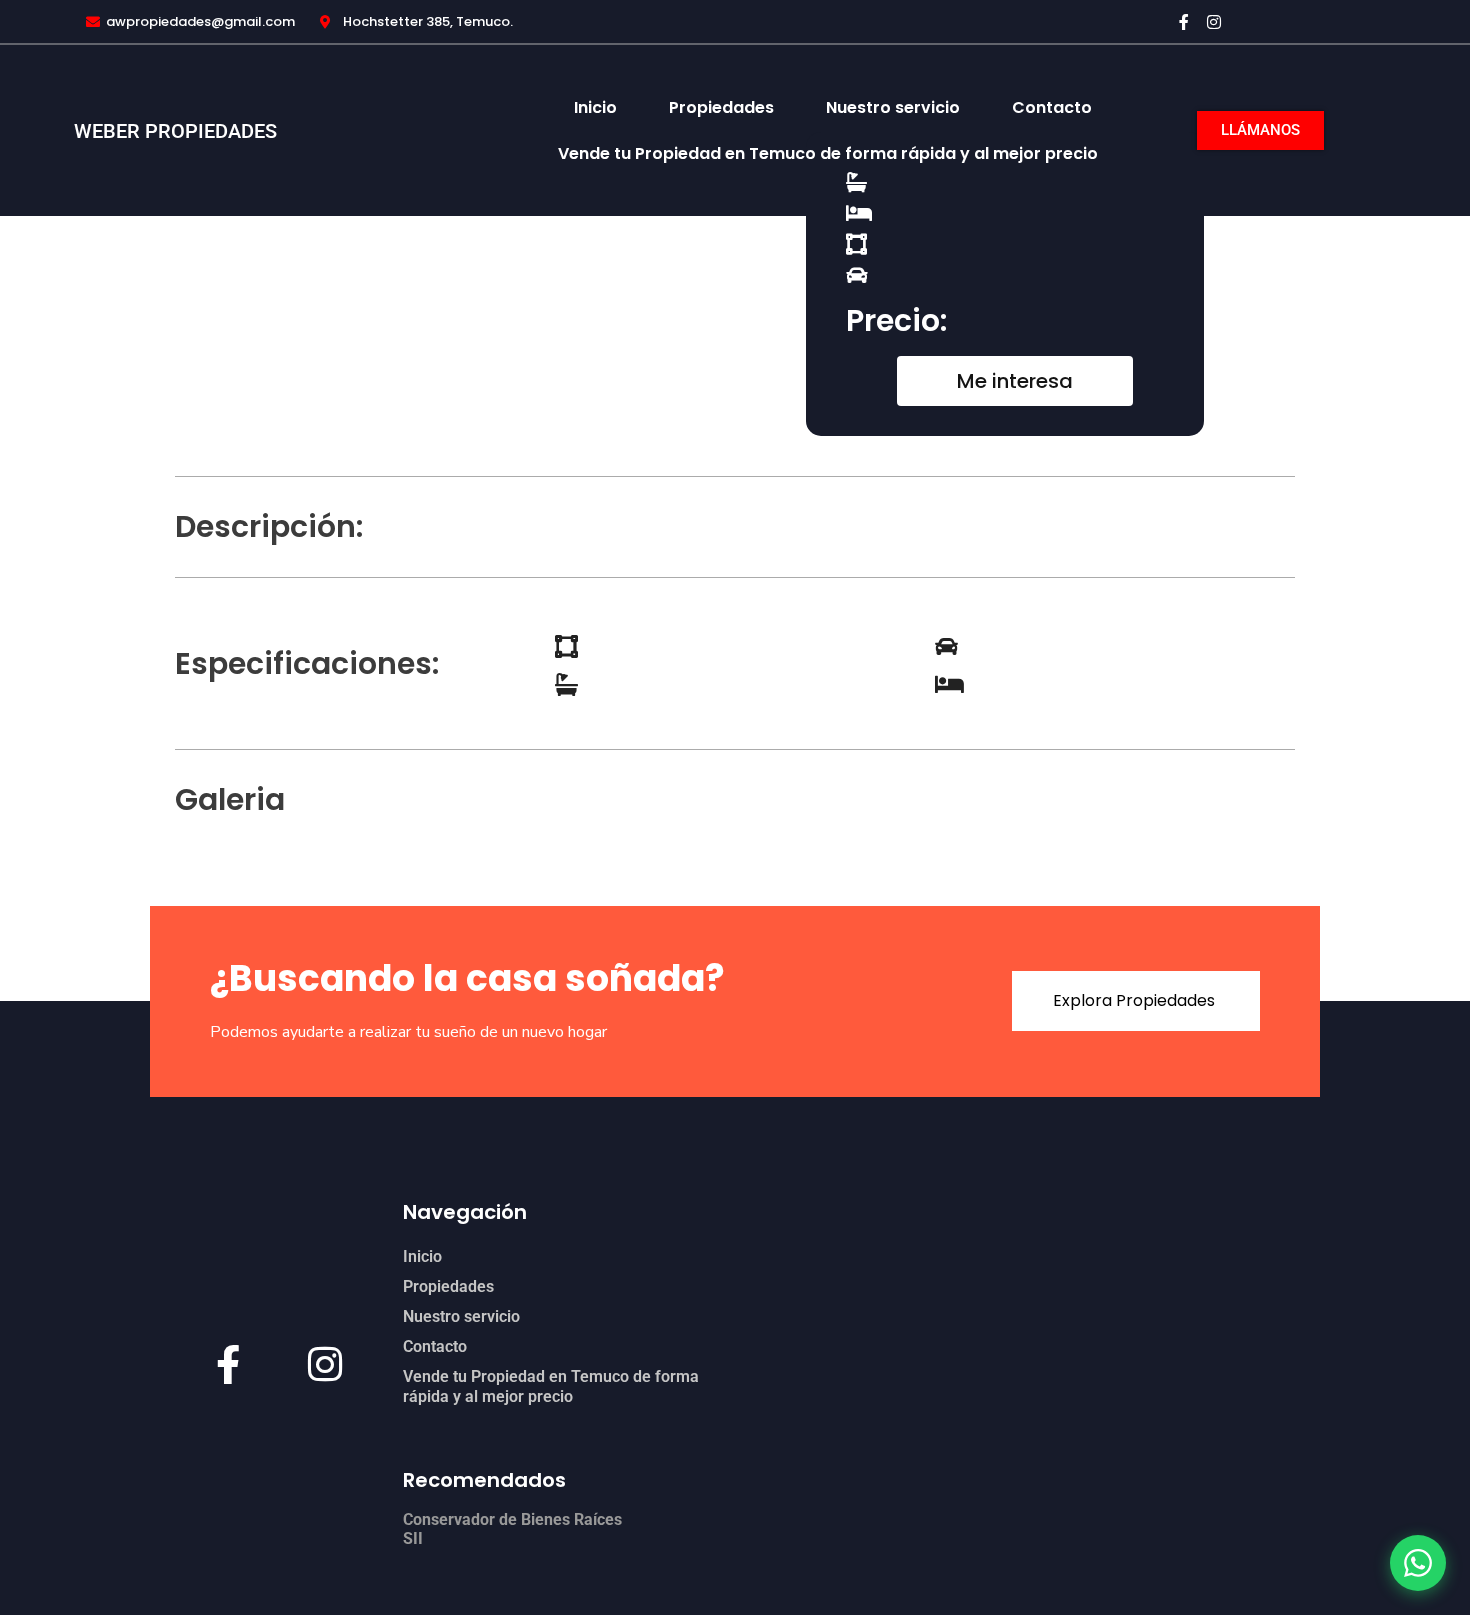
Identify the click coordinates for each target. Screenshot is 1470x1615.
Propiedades (721, 107)
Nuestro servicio (893, 107)
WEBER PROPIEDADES (175, 131)
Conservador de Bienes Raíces (512, 1519)
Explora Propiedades (1134, 1000)
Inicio (595, 107)
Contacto (1052, 107)
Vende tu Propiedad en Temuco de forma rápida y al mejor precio (828, 153)
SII (413, 1538)
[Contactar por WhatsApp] (1418, 1563)
